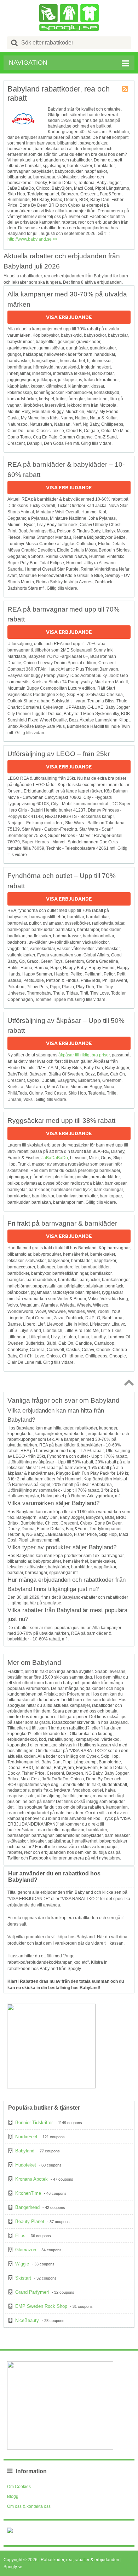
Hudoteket (26, 2165)
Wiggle (22, 2264)
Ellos (20, 2236)
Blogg (13, 2497)
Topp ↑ (128, 1382)
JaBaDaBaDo (55, 1158)
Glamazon (26, 2250)
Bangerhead (27, 2207)
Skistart (23, 2278)
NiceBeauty (27, 2320)
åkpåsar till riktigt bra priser (84, 1055)
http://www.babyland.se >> (33, 239)
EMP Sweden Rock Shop (41, 2306)
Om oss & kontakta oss (29, 2506)
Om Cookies (19, 2487)
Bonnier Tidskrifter (34, 2123)
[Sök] (15, 43)
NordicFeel (26, 2137)
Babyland (25, 2151)
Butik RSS (126, 89)
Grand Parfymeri (32, 2292)
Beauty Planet (30, 2221)
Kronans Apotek (31, 2179)
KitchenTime (28, 2193)
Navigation (28, 63)
